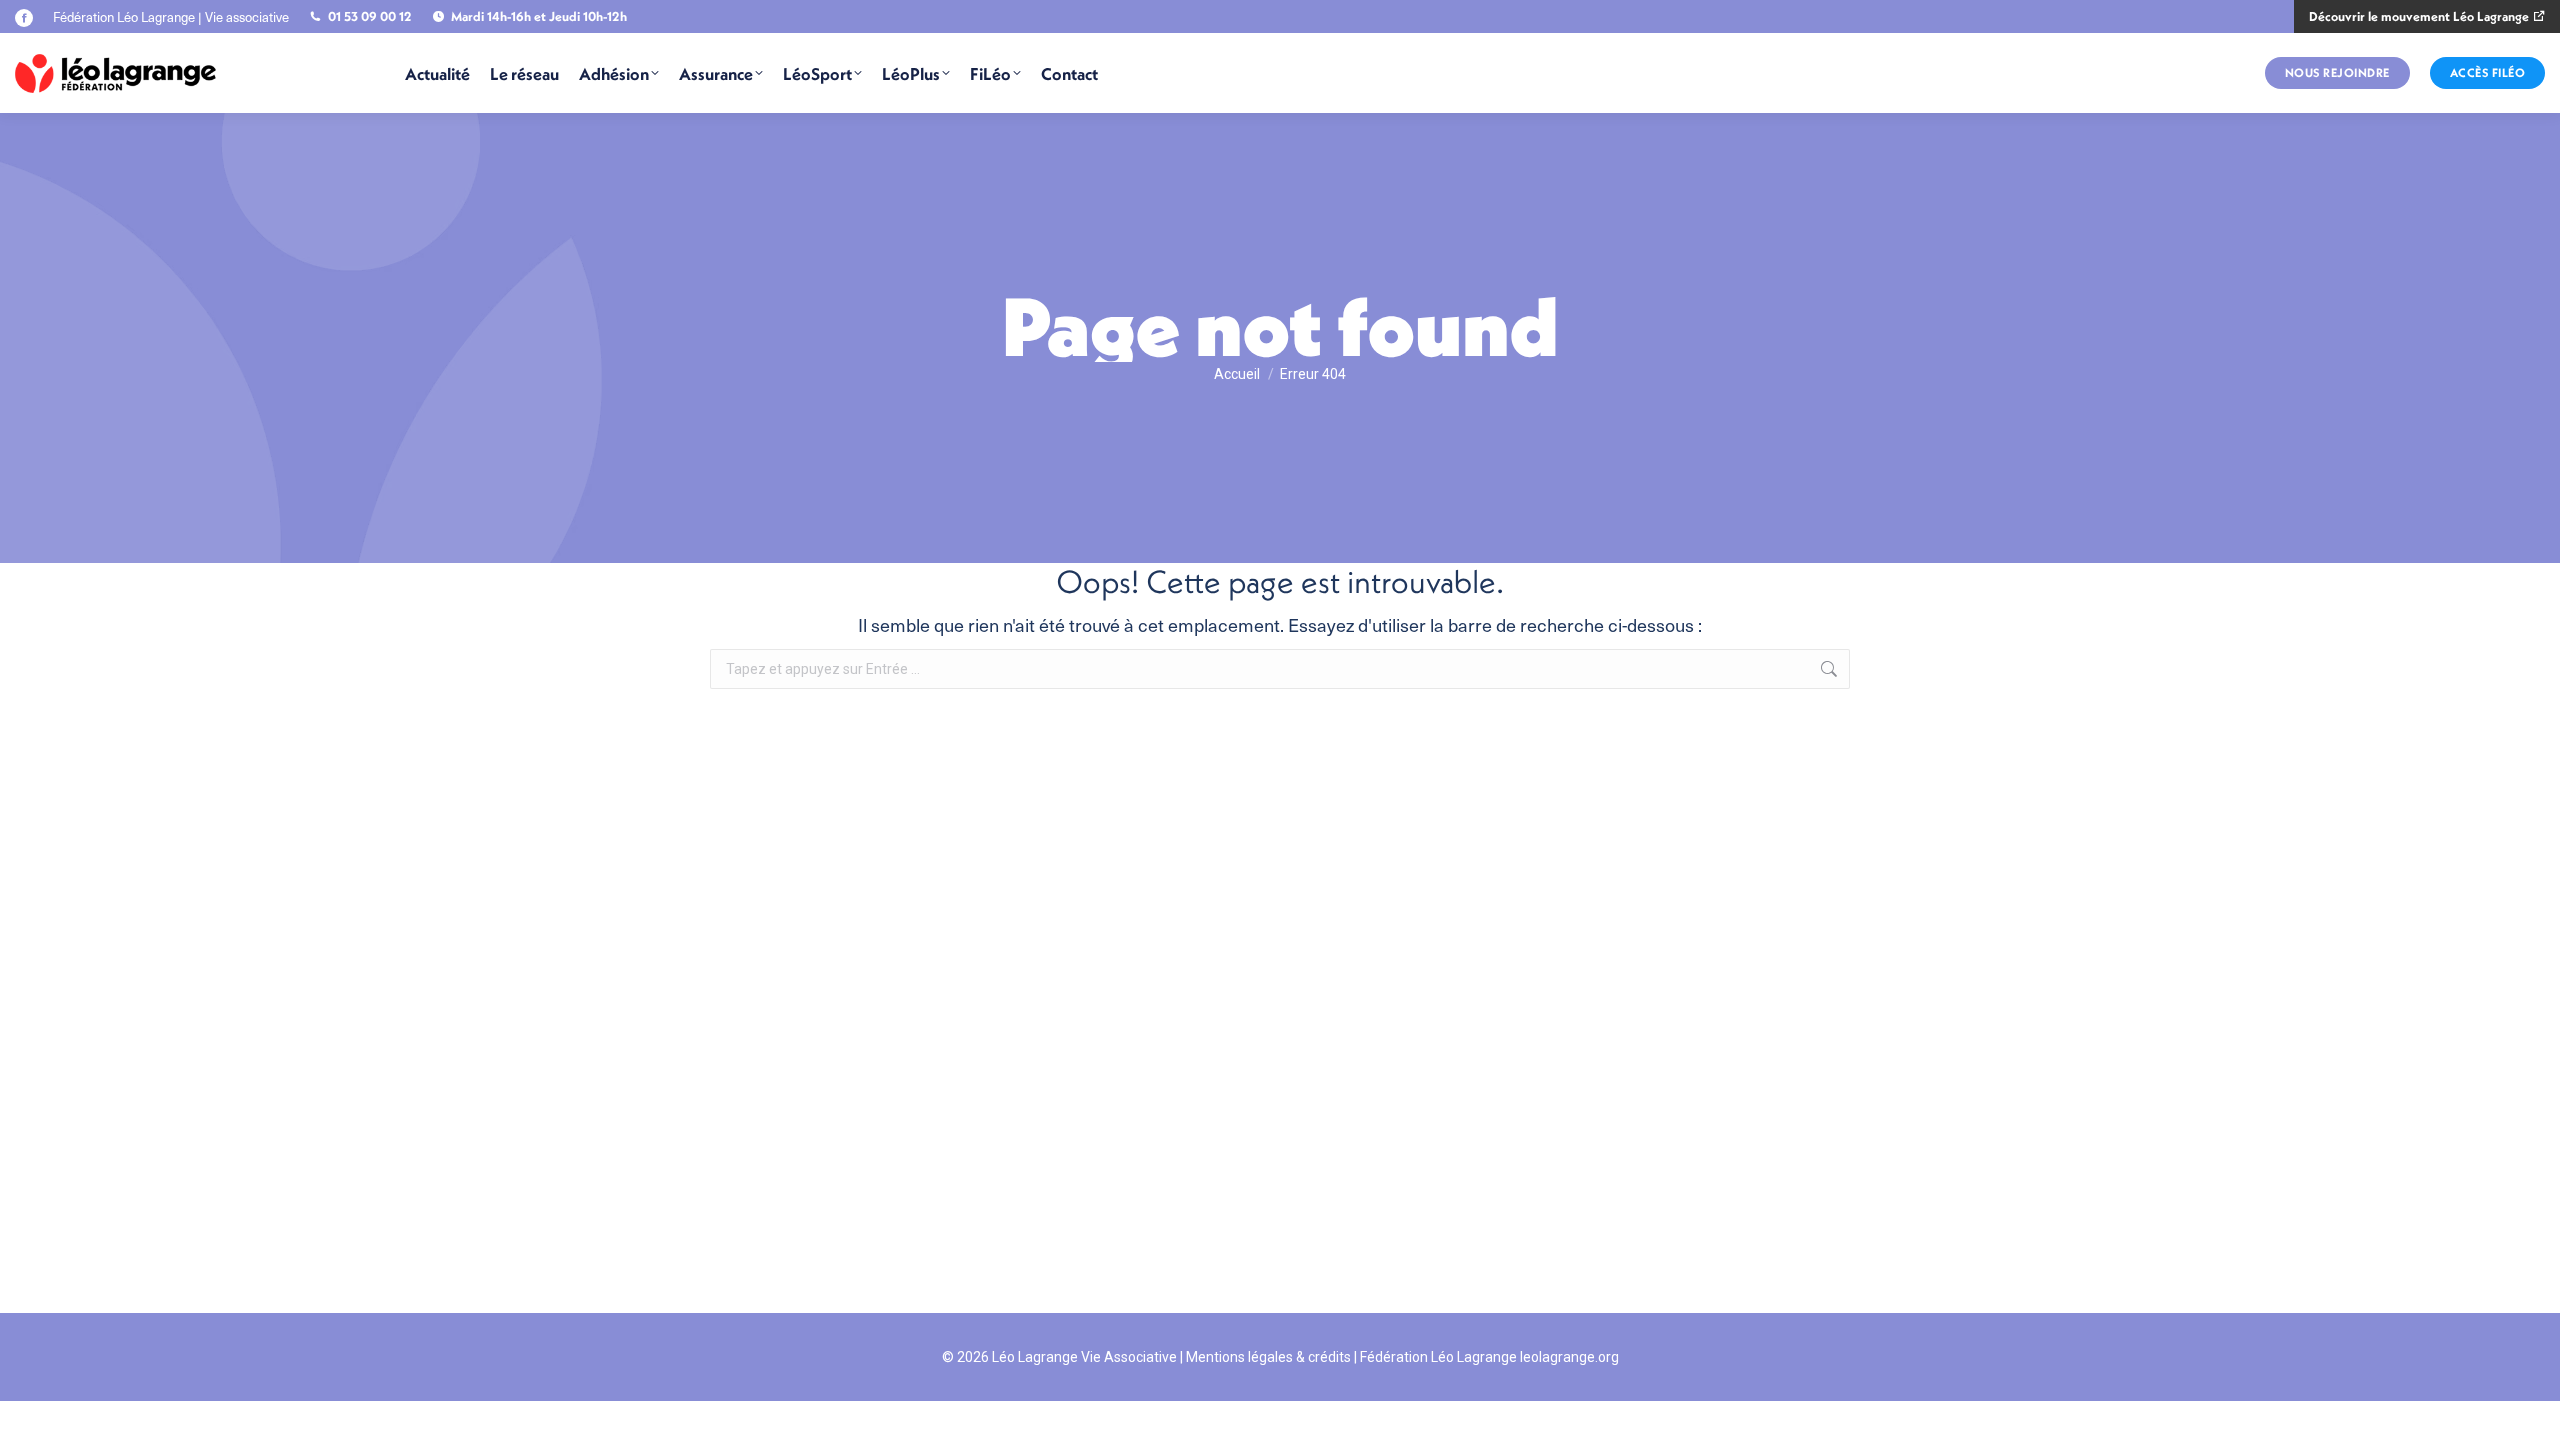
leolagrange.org (1569, 1357)
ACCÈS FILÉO (2488, 72)
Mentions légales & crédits (1268, 1357)
